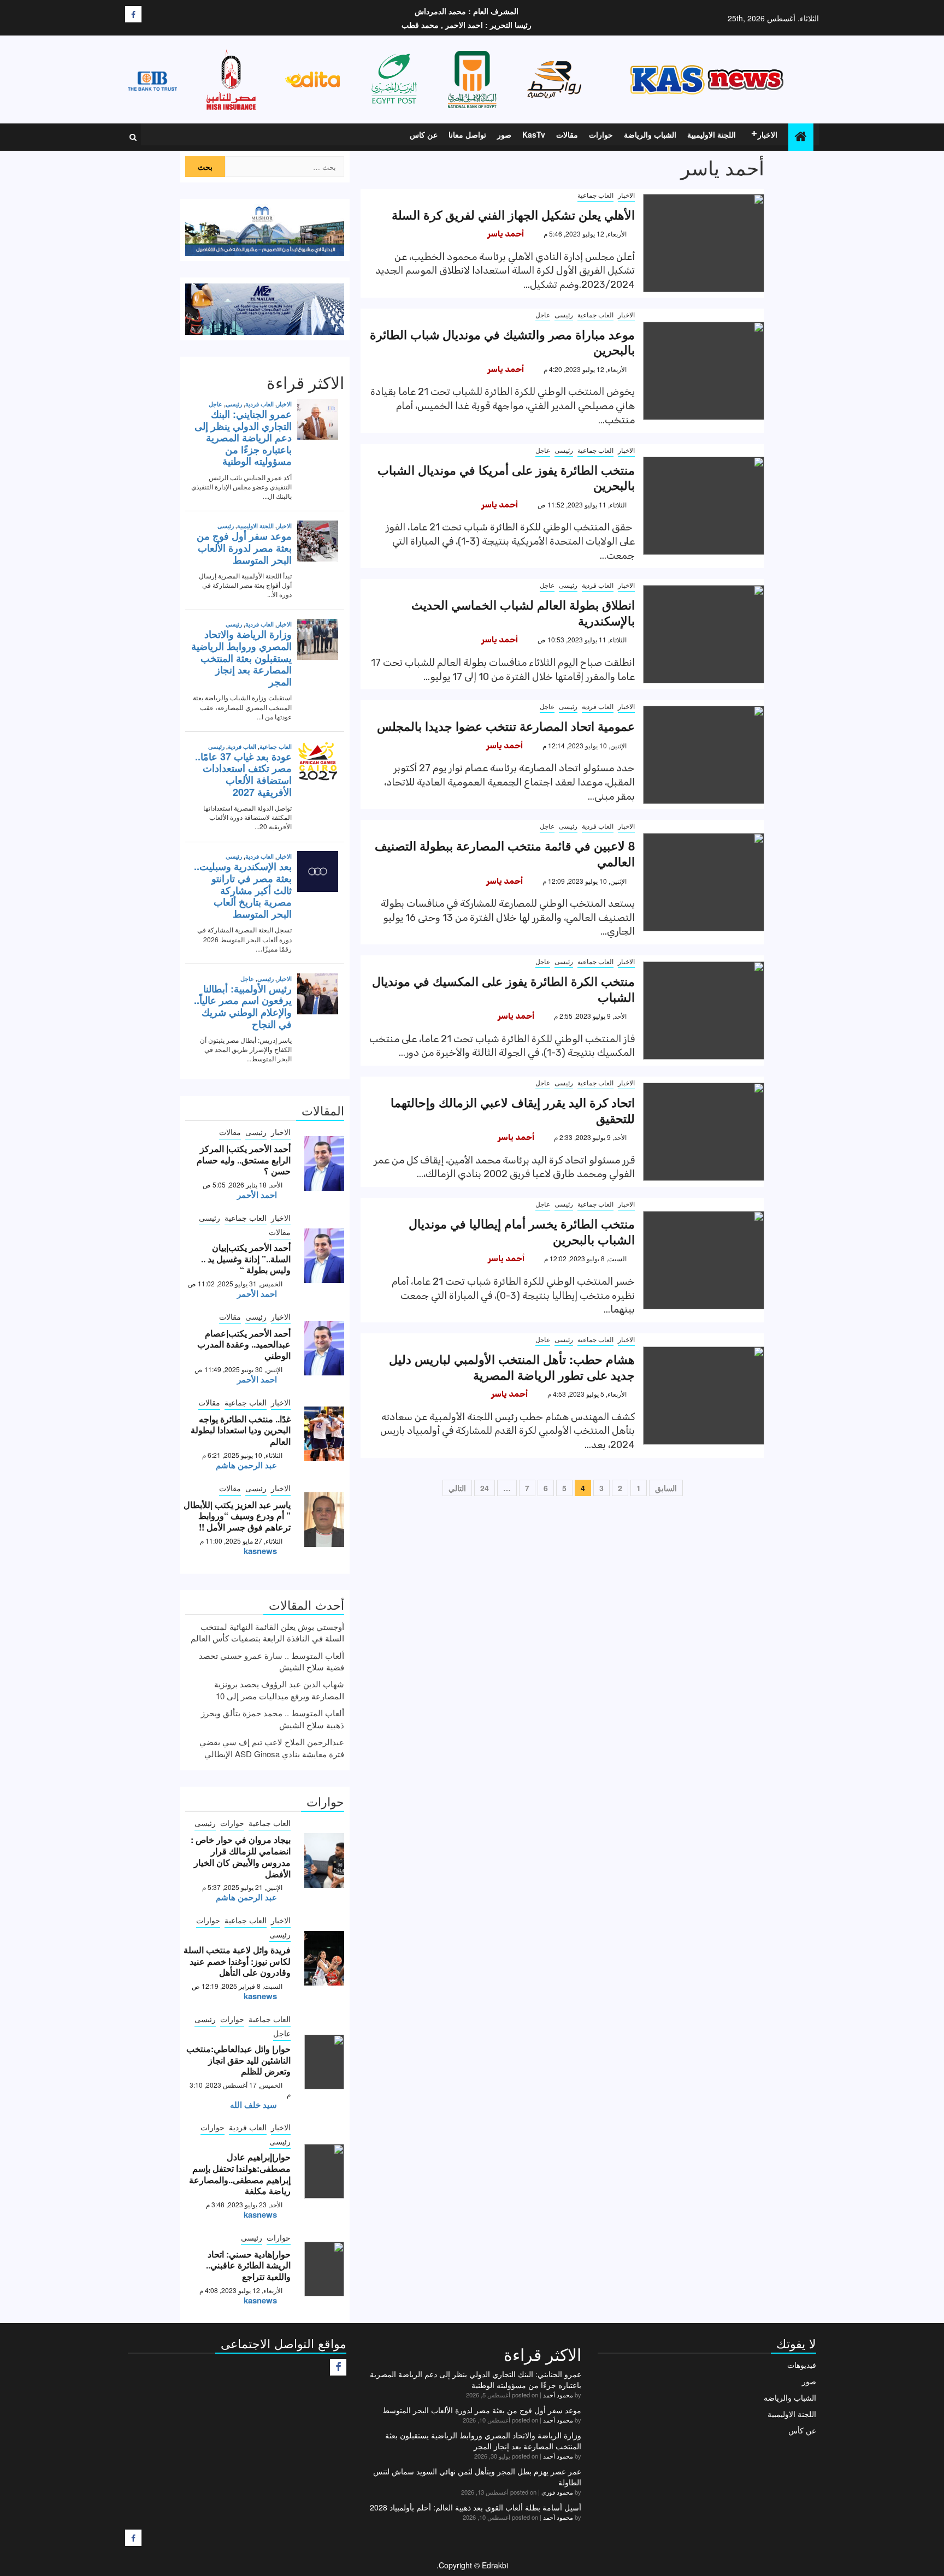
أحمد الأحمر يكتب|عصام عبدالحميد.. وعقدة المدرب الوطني (244, 1345)
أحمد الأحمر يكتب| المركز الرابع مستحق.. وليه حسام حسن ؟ (244, 1160)
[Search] (133, 137)
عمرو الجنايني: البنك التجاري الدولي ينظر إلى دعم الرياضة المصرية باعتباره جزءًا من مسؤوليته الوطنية (476, 2379)
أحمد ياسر (506, 234)
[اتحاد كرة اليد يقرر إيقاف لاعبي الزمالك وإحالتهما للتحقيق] (704, 1132)
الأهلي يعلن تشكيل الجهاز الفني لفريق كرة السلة (513, 215)
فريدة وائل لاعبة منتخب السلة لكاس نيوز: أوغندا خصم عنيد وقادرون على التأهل (237, 1961)
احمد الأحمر (257, 1195)
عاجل (543, 314)
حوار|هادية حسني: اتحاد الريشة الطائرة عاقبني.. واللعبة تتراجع (248, 2265)
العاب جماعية (595, 195)
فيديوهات (802, 2365)
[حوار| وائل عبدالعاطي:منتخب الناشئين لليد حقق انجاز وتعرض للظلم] (324, 2062)
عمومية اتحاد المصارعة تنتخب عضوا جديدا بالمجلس (506, 726)
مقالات (567, 134)
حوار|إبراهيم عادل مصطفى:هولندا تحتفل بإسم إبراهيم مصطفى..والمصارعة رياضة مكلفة (240, 2174)
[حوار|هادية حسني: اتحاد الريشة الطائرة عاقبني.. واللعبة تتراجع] (324, 2269)
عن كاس (424, 134)
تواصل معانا (467, 134)
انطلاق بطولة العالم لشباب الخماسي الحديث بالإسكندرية (523, 613)
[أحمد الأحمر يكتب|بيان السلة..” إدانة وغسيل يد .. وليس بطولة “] (324, 1256)
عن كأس (802, 2430)
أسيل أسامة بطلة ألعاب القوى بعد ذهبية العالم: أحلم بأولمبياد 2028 (476, 2507)
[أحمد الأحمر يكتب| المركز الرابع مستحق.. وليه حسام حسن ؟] (324, 1163)
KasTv (534, 134)
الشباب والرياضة (650, 134)
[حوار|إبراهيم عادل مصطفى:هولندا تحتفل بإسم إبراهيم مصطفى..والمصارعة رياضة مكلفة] (324, 2171)
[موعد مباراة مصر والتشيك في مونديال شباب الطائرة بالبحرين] (704, 371)
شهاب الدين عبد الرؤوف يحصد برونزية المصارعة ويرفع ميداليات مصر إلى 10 (279, 1689)
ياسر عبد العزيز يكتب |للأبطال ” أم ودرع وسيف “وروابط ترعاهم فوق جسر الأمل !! (237, 1516)
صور (504, 134)
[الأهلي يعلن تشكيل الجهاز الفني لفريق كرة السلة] (704, 243)
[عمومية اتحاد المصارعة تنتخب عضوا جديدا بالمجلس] (704, 755)
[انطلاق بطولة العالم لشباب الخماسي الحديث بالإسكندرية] (704, 634)
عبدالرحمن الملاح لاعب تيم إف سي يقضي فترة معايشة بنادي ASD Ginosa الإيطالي (272, 1747)
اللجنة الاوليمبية (712, 134)
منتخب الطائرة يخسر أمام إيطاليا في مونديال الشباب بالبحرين (522, 1231)
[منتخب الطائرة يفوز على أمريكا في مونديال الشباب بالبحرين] (704, 506)
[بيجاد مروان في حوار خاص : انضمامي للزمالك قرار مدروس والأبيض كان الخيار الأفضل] (324, 1860)
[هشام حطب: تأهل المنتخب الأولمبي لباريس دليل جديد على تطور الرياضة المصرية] (704, 1396)
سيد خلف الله (253, 2105)
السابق (666, 1488)
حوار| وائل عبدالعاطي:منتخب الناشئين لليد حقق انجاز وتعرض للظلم (238, 2060)
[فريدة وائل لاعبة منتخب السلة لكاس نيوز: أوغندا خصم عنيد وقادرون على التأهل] (324, 1958)
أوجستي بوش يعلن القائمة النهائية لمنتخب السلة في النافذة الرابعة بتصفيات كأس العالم (267, 1632)
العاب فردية (598, 585)
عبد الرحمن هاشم (246, 1465)
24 (485, 1488)
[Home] (801, 136)
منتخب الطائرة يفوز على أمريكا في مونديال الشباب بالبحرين (506, 478)
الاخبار (768, 134)
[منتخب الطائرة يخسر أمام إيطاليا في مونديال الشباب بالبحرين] (704, 1260)
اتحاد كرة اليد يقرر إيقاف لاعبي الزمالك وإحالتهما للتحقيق (513, 1110)
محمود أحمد (558, 2395)
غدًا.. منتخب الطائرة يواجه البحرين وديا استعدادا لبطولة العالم (241, 1430)
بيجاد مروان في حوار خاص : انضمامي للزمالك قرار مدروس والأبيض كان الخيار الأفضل (241, 1856)
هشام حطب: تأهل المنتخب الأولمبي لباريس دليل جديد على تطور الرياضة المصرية (512, 1367)
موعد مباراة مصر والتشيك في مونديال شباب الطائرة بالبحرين (502, 342)
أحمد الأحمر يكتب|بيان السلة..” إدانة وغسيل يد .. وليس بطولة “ (246, 1259)
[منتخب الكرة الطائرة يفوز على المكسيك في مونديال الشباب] (704, 1011)
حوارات (601, 134)
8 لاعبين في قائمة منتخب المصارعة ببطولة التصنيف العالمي (505, 853)
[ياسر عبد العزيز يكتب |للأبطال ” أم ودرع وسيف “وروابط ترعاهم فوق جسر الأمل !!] (324, 1520)
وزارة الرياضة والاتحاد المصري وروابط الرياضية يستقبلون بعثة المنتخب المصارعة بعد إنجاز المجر (483, 2441)
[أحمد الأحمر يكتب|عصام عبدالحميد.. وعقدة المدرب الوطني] (324, 1348)
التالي (457, 1488)
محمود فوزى (557, 2492)
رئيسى (564, 314)
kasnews (260, 1551)
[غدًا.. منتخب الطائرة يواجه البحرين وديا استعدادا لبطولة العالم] (324, 1434)
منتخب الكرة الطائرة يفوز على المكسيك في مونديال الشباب (503, 989)
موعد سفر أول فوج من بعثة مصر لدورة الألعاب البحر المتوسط (482, 2410)
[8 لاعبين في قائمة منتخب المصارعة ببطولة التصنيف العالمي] (704, 882)
